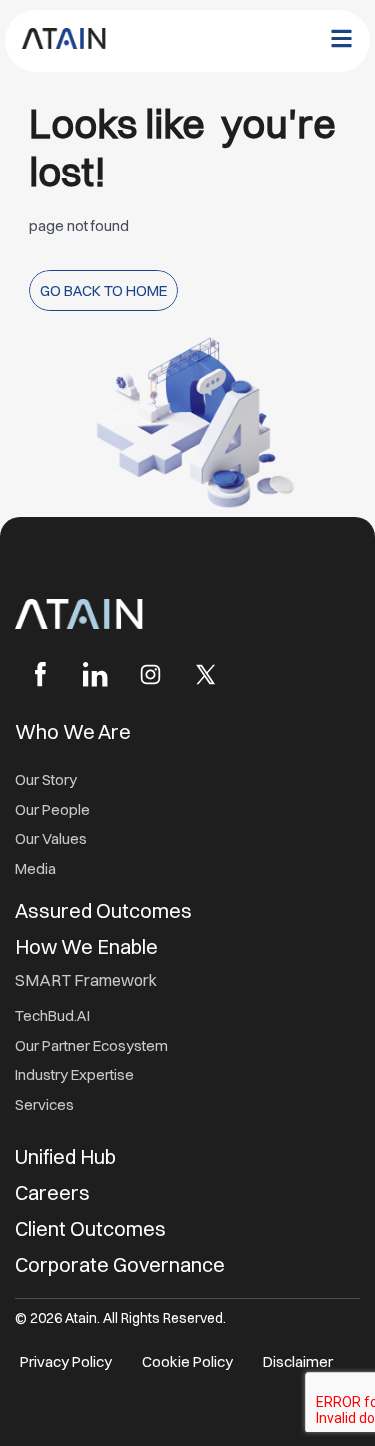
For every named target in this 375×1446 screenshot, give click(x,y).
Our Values (51, 838)
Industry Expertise (76, 1074)
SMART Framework (86, 980)
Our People (52, 809)
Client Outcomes (92, 1228)
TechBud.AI (52, 1015)
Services (44, 1104)
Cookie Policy (187, 1361)
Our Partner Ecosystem (91, 1045)
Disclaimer (298, 1361)
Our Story (46, 779)
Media (35, 868)
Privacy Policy (66, 1361)
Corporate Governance (120, 1264)
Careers (52, 1192)
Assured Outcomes (105, 910)
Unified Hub (65, 1156)
